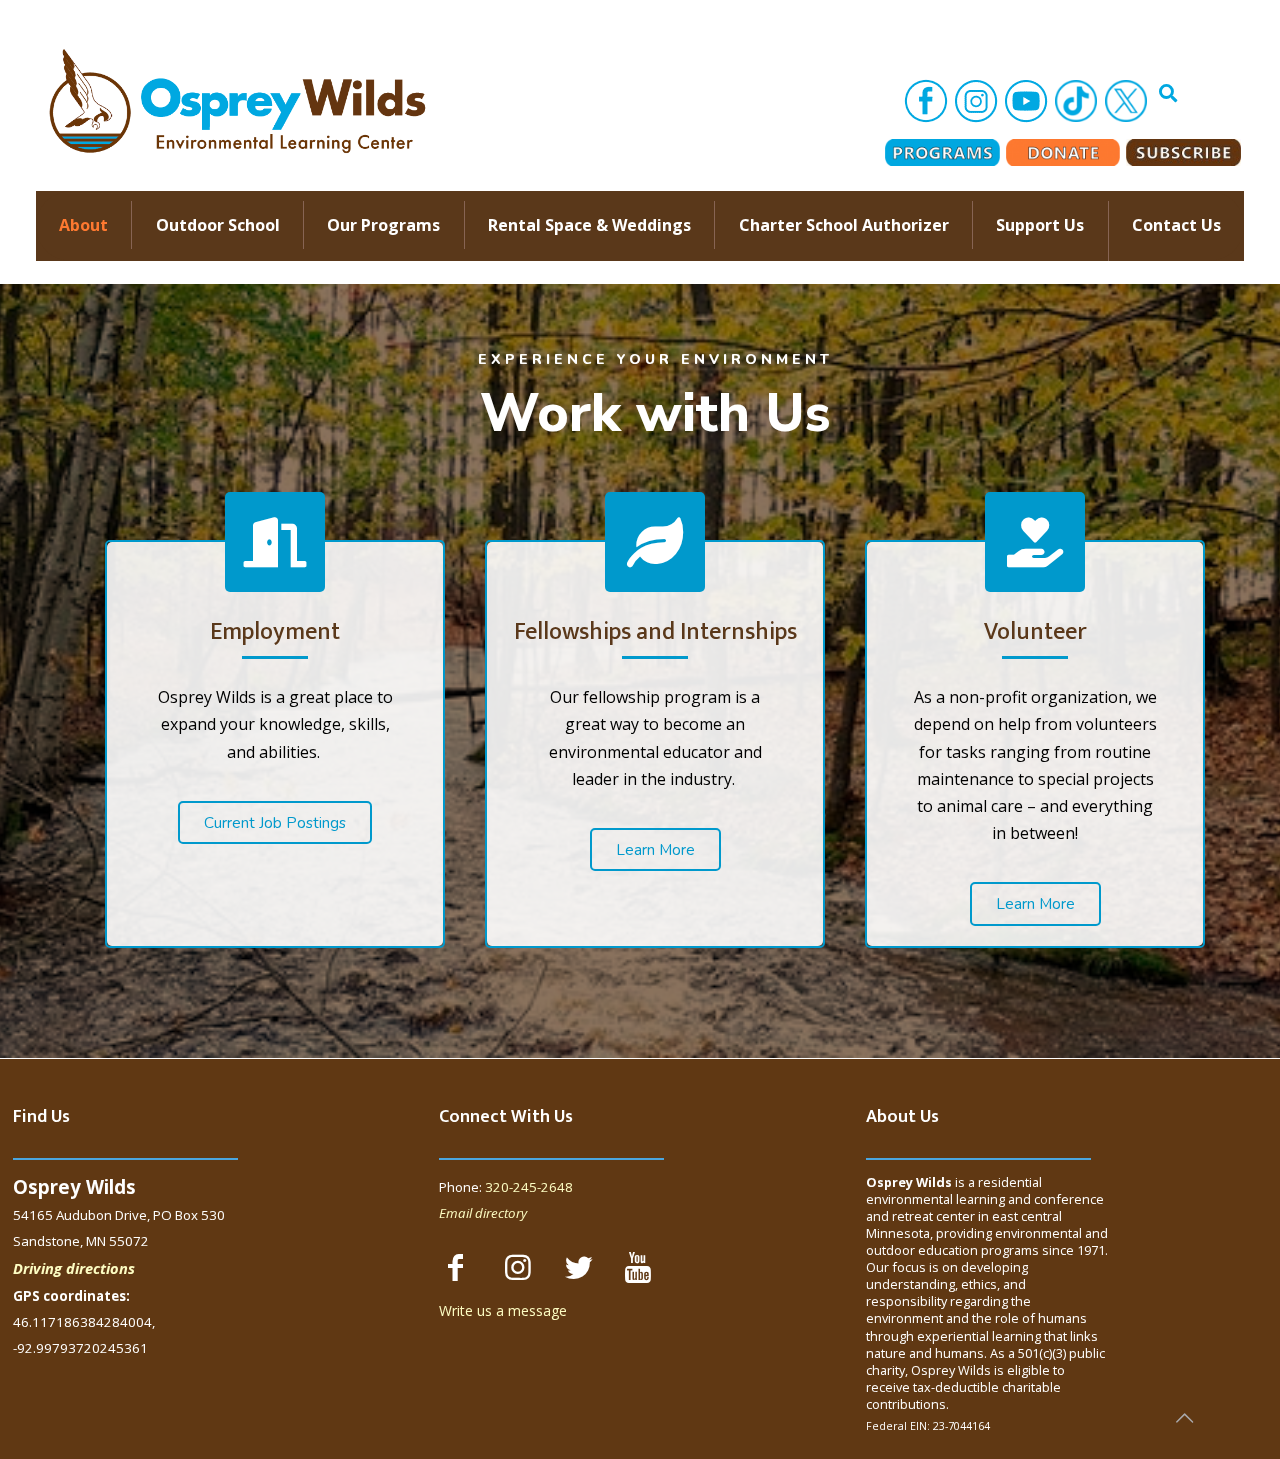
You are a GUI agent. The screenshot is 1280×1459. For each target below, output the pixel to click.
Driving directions (74, 1268)
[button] (275, 822)
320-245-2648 (529, 1187)
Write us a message (503, 1310)
